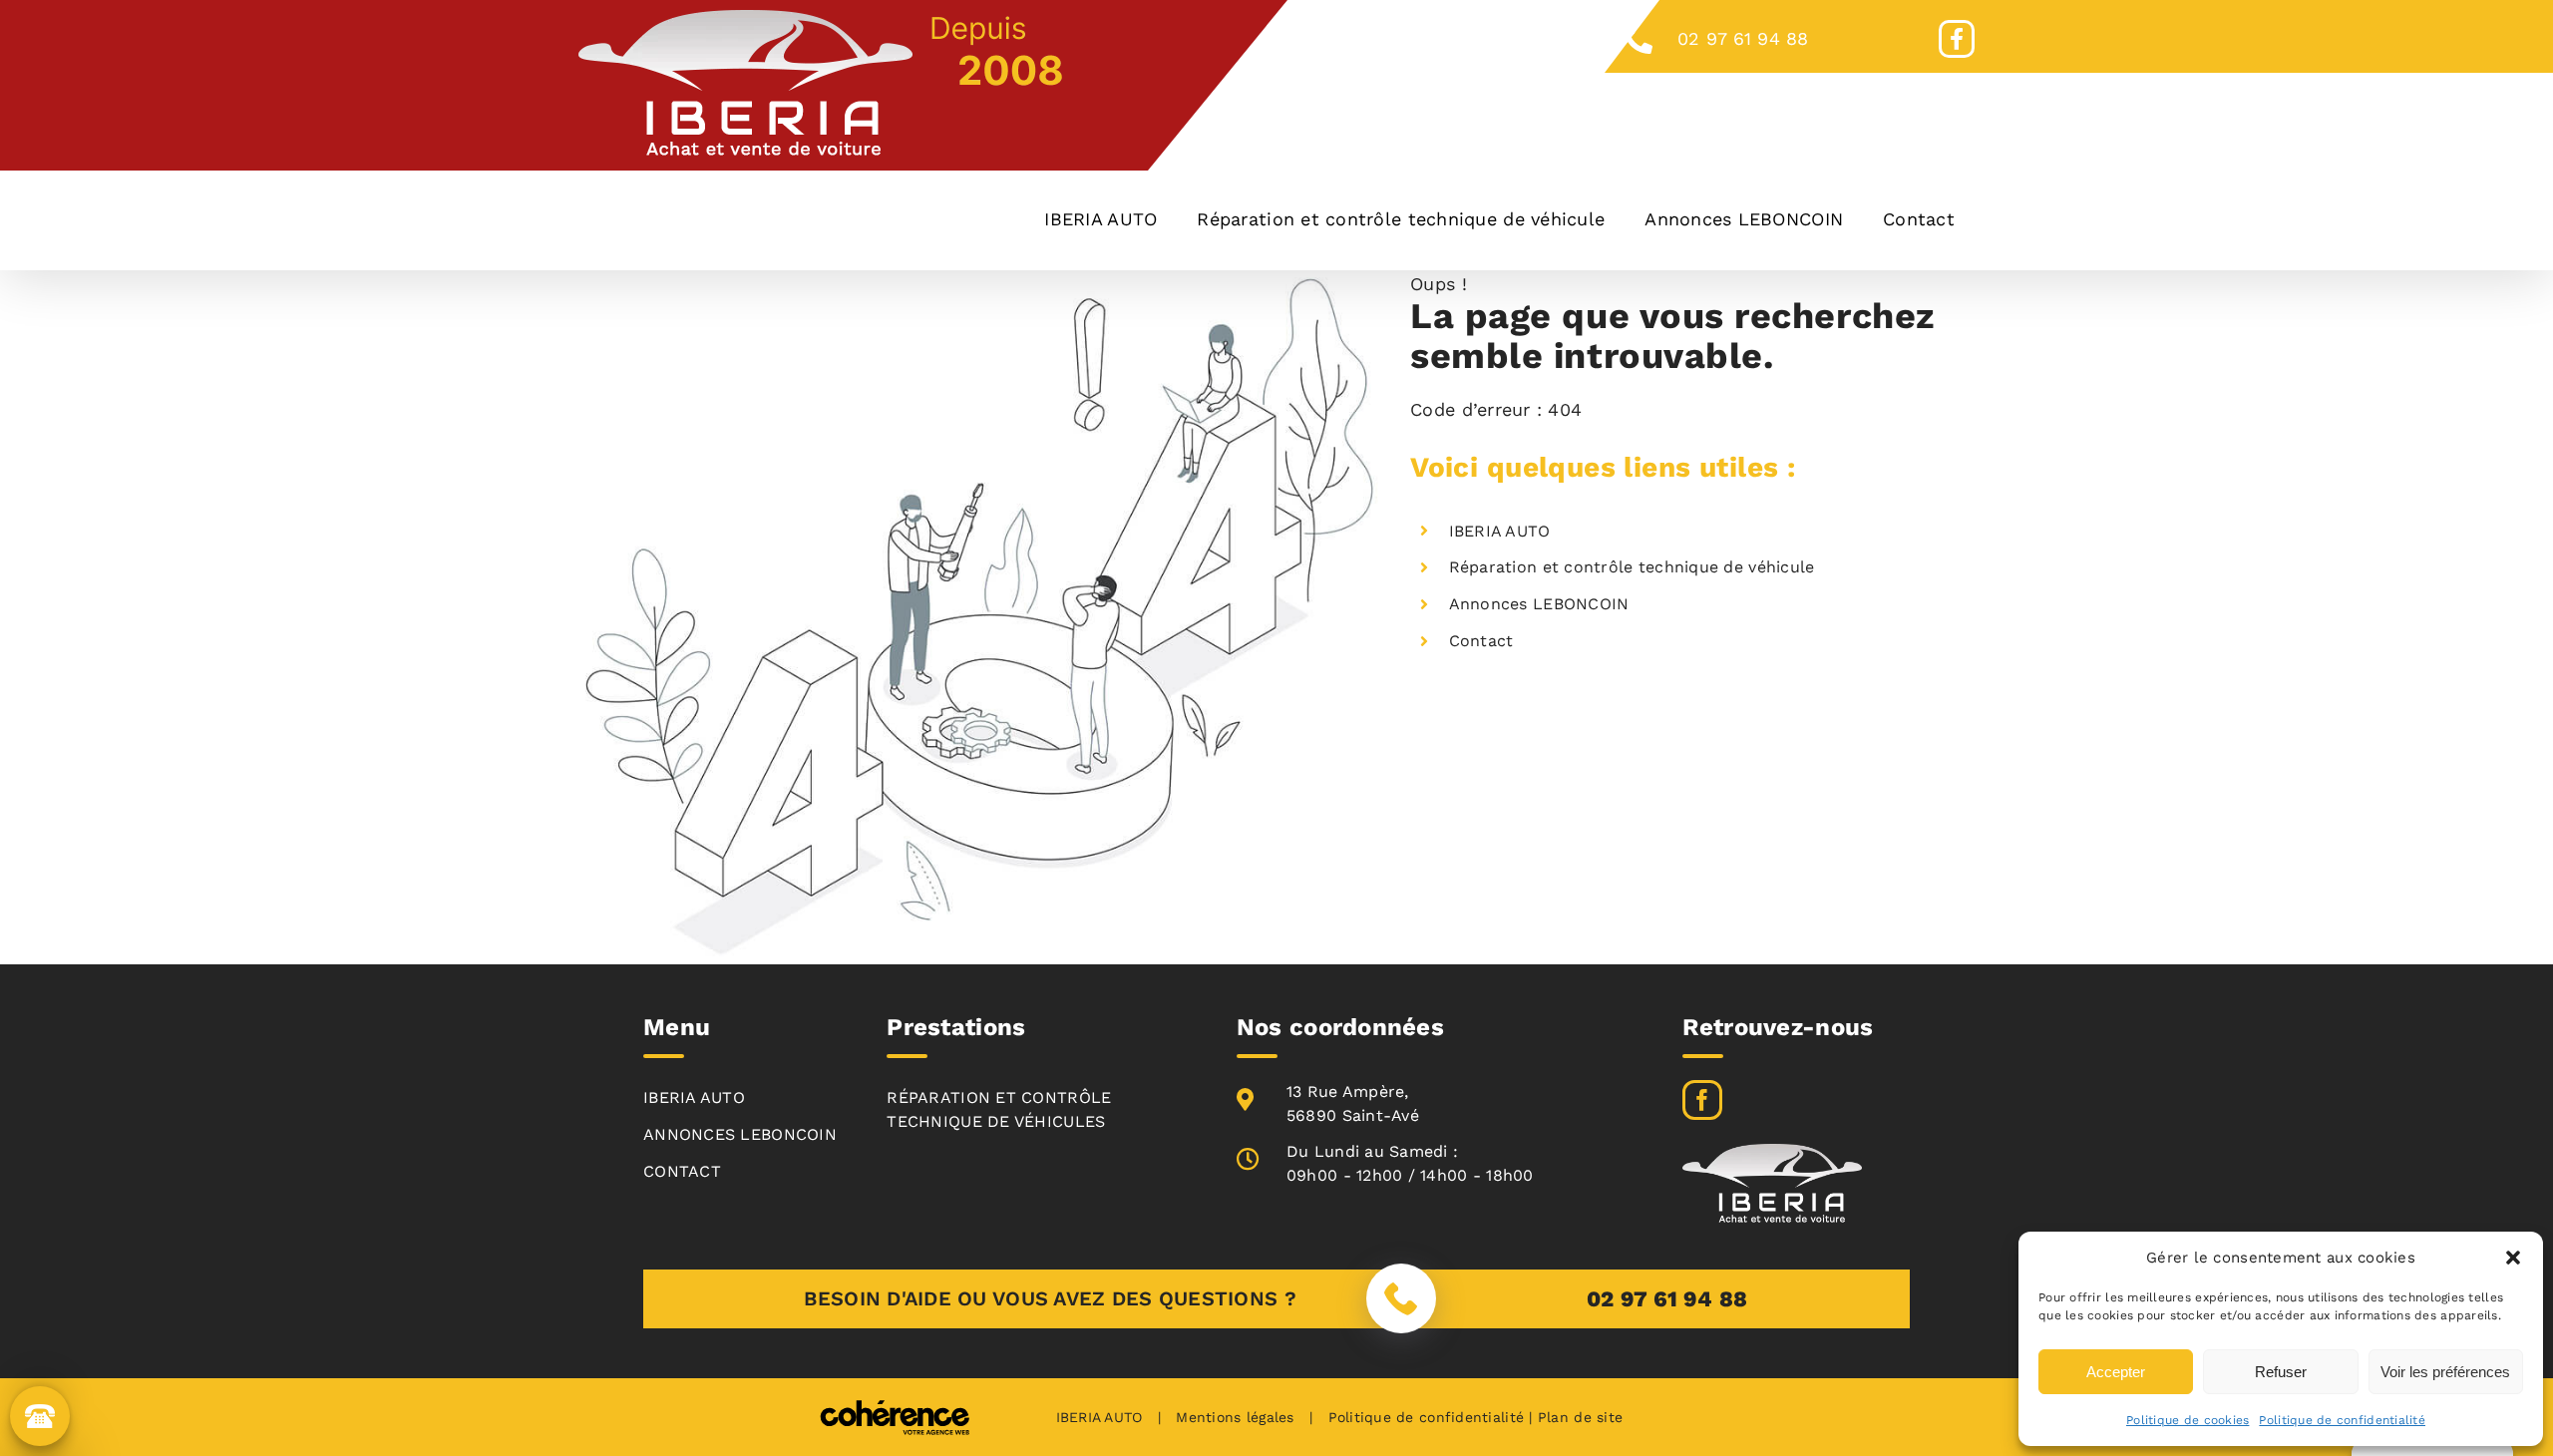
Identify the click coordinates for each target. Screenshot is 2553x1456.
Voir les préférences (2445, 1372)
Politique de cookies (2188, 1420)
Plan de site (1580, 1417)
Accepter (2116, 1372)
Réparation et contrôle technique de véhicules (999, 1109)
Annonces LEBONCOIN (1539, 604)
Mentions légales (1235, 1417)
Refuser (2281, 1372)
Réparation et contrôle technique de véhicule (1632, 567)
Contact (1481, 641)
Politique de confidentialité (2342, 1420)
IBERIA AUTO (1500, 531)
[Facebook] (1702, 1100)
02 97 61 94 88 (1743, 38)
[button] (2513, 1258)
